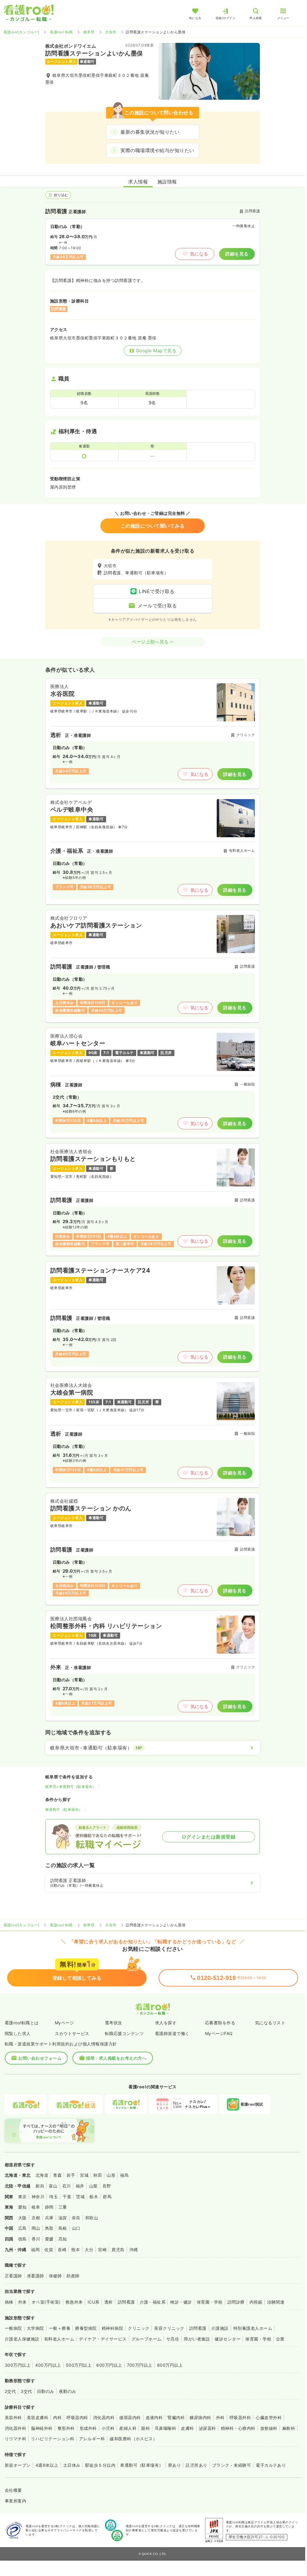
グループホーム (146, 2339)
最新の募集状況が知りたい (150, 132)
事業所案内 (15, 2501)
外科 (220, 2417)
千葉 (67, 2197)
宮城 (84, 2175)
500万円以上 (79, 2365)
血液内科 (154, 2417)
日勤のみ (46, 2391)
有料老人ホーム (59, 2339)
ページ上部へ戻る (150, 642)
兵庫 (49, 2218)
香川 (36, 2239)
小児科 (108, 2428)
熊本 (76, 2250)
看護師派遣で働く (172, 2033)
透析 (109, 2302)
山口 (76, 2228)
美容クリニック (169, 2328)
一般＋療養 (60, 2328)
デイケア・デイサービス (103, 2339)
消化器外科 (15, 2428)
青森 (57, 2175)
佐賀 (49, 2250)
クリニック (139, 2328)
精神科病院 (112, 2328)
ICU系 (94, 2302)
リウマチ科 (15, 2439)
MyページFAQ (219, 2033)
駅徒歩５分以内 (100, 2465)
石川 (67, 2186)
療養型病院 (86, 2328)
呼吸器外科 (240, 2417)
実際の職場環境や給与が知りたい (157, 150)
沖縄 (134, 2250)
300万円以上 (18, 2365)
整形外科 (66, 2428)
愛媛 (49, 2239)
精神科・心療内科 (238, 2428)
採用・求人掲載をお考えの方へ (116, 2058)
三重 (63, 2207)
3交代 (26, 2391)
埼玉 (54, 2197)
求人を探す (166, 2023)
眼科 (146, 2428)
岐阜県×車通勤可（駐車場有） (71, 1787)
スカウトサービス (72, 2033)
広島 (23, 2228)
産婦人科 (128, 2428)
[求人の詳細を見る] (153, 733)
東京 (23, 2197)
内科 (57, 2417)
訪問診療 (236, 2302)
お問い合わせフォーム (40, 2058)
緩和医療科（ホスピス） (133, 2439)
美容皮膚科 (38, 2417)
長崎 (62, 2250)
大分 (89, 2250)
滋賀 (63, 2218)
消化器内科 (104, 2417)
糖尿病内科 (200, 2417)
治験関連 (276, 2302)
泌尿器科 (207, 2428)
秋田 (98, 2175)
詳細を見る (237, 254)
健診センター (228, 2339)
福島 (124, 2175)
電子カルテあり (271, 2465)
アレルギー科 (92, 2439)
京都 (36, 2218)
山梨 (93, 2186)
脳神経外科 (42, 2428)
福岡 (35, 2250)
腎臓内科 (176, 2417)
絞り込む (61, 195)
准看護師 (35, 2276)
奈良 (76, 2218)
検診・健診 (181, 2302)
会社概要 (13, 2490)
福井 (80, 2186)
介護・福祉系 (153, 2302)
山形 (111, 2175)
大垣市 (111, 32)
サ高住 (173, 2339)
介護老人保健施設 (22, 2339)
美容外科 (13, 2417)
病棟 (9, 2302)
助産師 (73, 2276)
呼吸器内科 (77, 2417)
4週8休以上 (47, 2465)
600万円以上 (109, 2365)
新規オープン (18, 2465)
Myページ (64, 2023)
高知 (63, 2239)
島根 (63, 2228)
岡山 (36, 2228)
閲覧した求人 (18, 2033)
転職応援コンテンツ (124, 2033)
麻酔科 (289, 2428)
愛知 (23, 2207)
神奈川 (38, 2197)
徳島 (23, 2239)
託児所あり (196, 2465)
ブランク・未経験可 (232, 2465)
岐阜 (36, 2207)
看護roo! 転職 (61, 32)
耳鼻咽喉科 (165, 2428)
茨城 (80, 2197)
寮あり (175, 2465)
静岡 (49, 2207)
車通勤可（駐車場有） (64, 1809)
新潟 (40, 2186)
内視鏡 (256, 2302)
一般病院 (13, 2328)
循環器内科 (130, 2417)
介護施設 (220, 2328)
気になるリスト (270, 2023)
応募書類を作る (220, 2023)
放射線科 (269, 2428)
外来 (23, 2302)
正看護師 (13, 2276)
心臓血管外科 (269, 2417)
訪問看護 (126, 2302)
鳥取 (49, 2228)
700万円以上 (140, 2365)
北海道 (42, 2175)
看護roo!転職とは (22, 2023)
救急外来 (74, 2302)
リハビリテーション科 (53, 2439)
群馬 (107, 2197)
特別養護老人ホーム (253, 2328)
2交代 (10, 2391)
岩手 (71, 2175)
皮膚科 (187, 2428)
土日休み (72, 2465)
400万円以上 (48, 2365)
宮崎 (102, 2250)
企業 (280, 2339)
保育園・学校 (210, 2302)
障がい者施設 (197, 2339)
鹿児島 (118, 2250)
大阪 (23, 2218)
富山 (53, 2186)
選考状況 (114, 2023)
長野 (107, 2186)
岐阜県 (89, 32)
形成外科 (88, 2428)
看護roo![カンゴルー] (21, 32)
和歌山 (92, 2218)
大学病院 (35, 2328)
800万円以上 (170, 2365)
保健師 (55, 2276)
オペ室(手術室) (46, 2302)
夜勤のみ (68, 2391)
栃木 (94, 2197)
